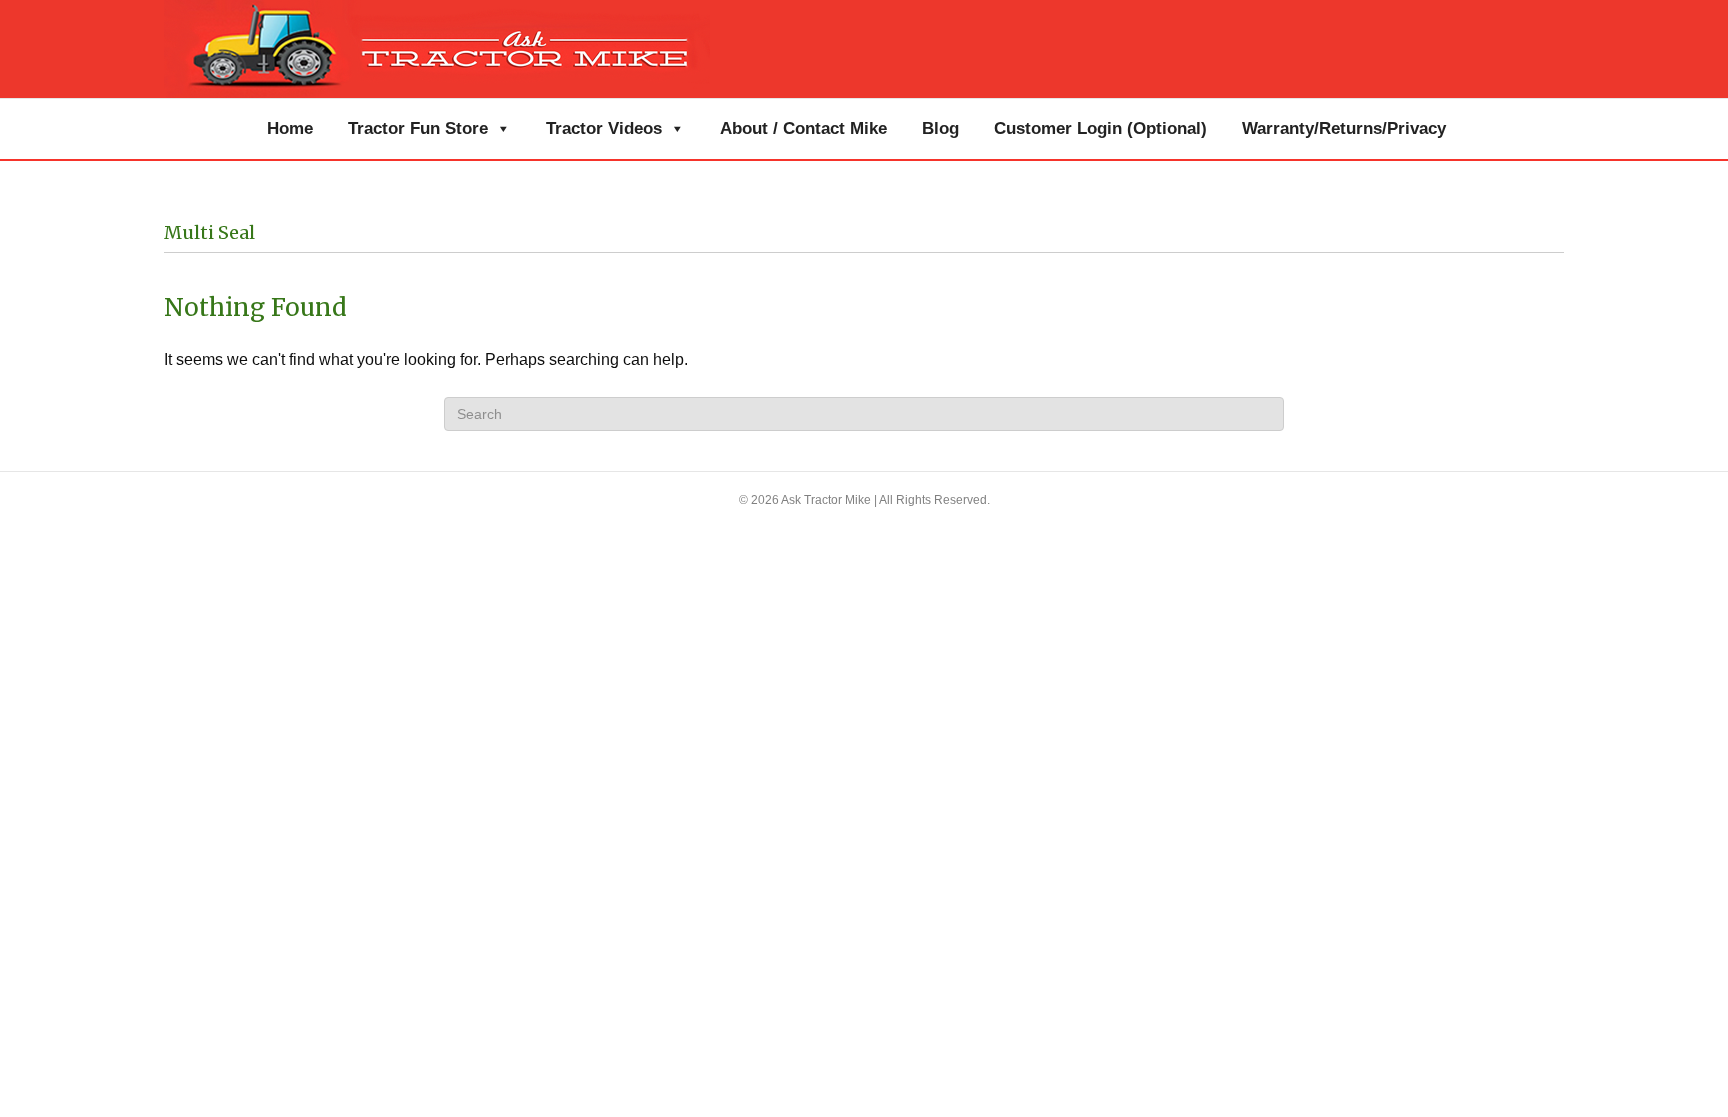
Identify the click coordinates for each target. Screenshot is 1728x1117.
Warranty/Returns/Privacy (1344, 128)
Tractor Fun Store (418, 128)
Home (290, 128)
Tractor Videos (604, 128)
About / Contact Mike (803, 128)
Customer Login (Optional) (1100, 128)
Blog (940, 128)
